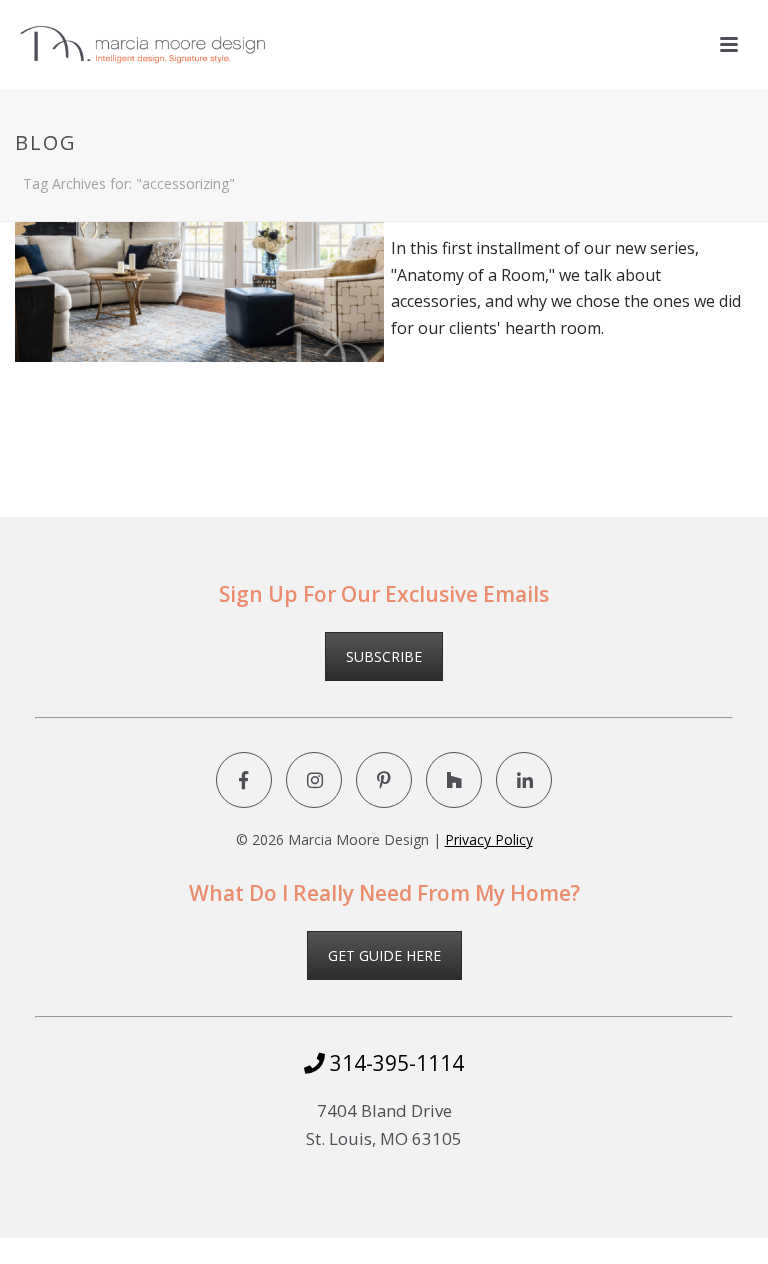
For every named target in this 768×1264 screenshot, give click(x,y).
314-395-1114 (394, 1063)
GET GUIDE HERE (384, 955)
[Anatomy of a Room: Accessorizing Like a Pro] (199, 237)
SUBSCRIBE (384, 656)
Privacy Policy (489, 839)
